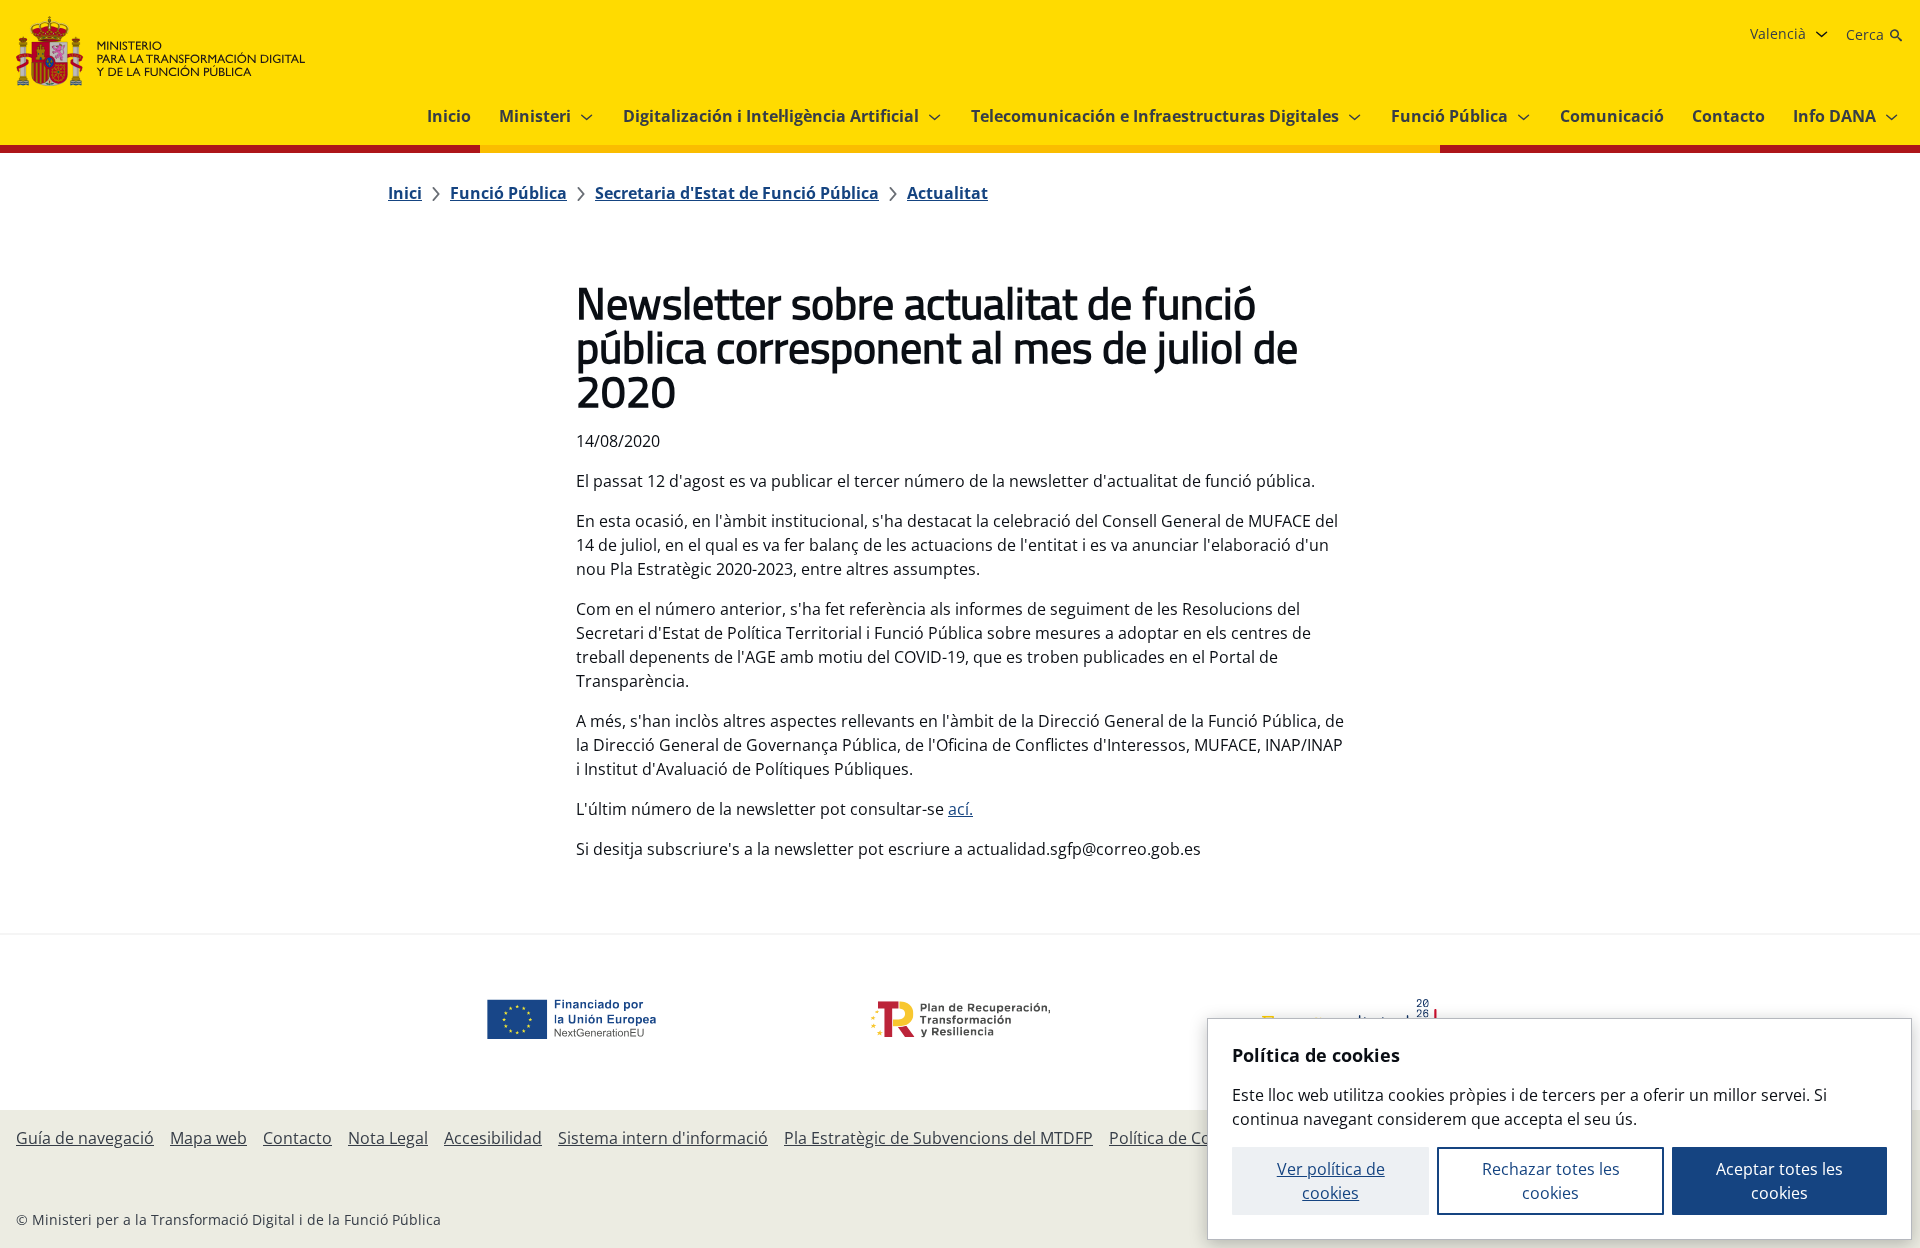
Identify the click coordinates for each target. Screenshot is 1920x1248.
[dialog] (1559, 1129)
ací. (960, 809)
